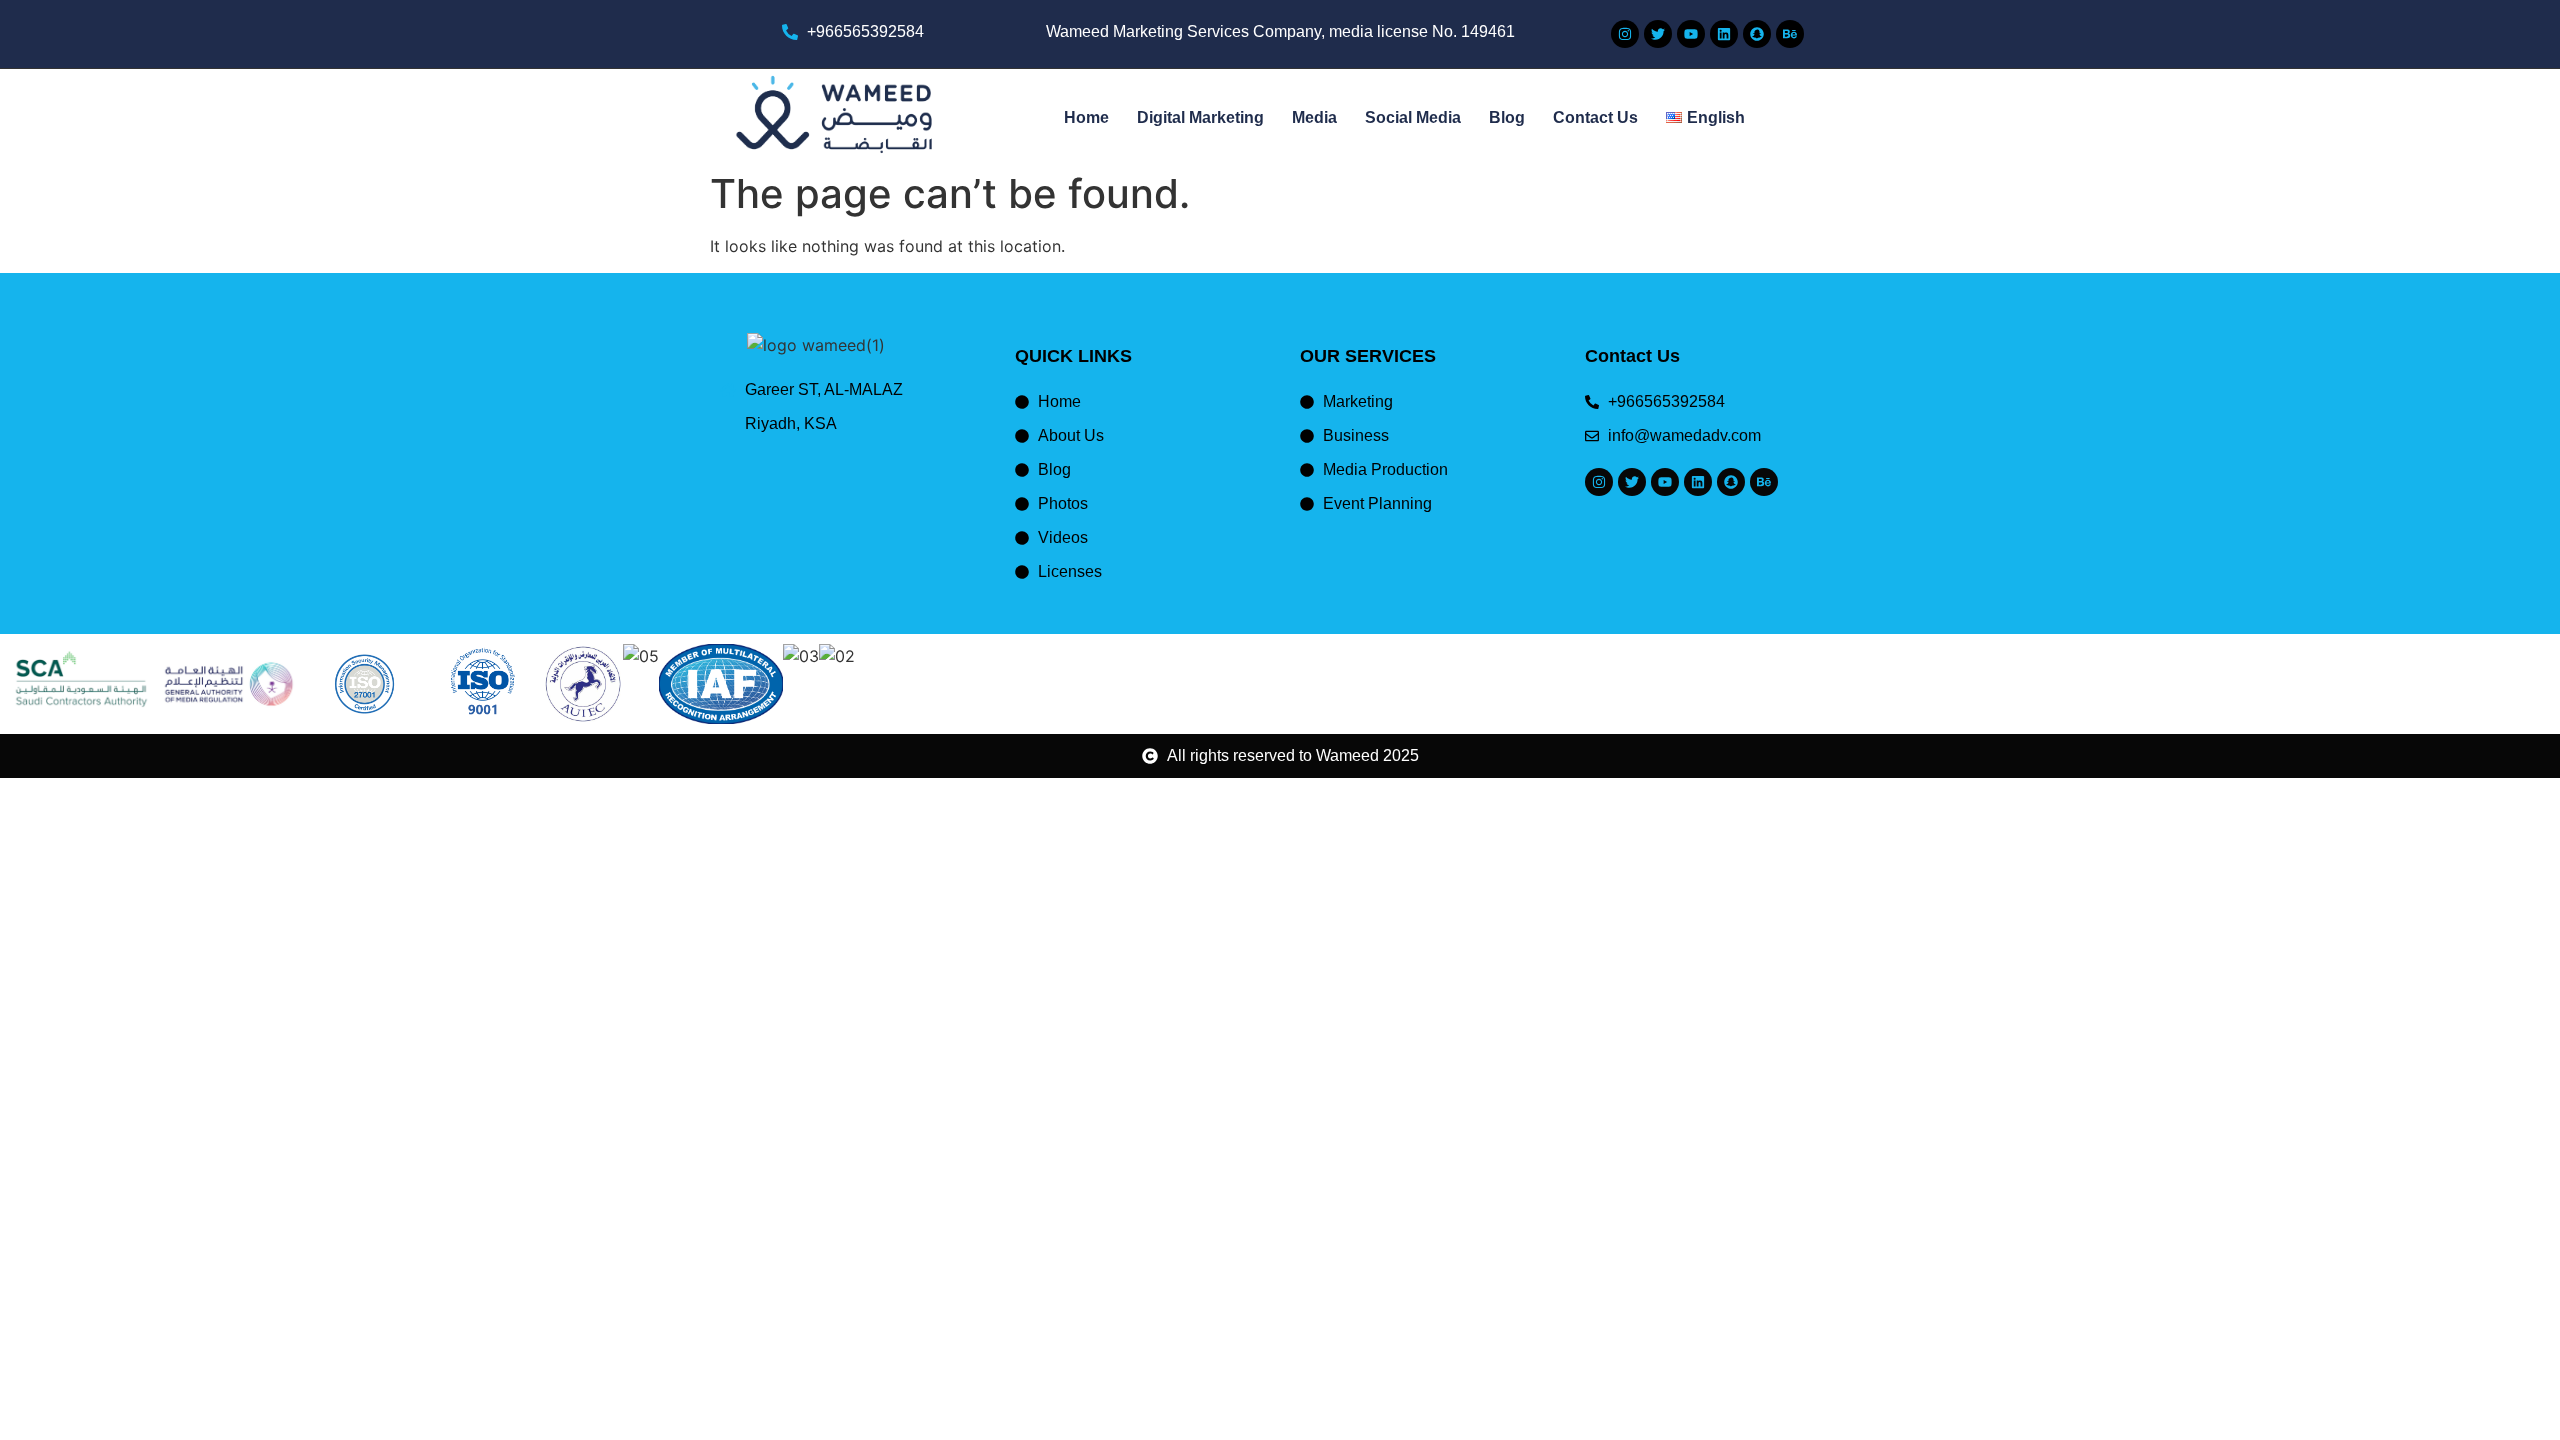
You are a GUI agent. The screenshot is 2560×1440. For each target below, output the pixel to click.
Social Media (1413, 117)
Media (1314, 117)
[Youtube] (1691, 34)
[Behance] (1790, 34)
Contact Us (1595, 117)
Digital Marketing (1200, 117)
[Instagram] (1625, 34)
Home (1086, 117)
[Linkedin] (1724, 34)
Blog (1507, 117)
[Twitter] (1658, 34)
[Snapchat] (1757, 34)
